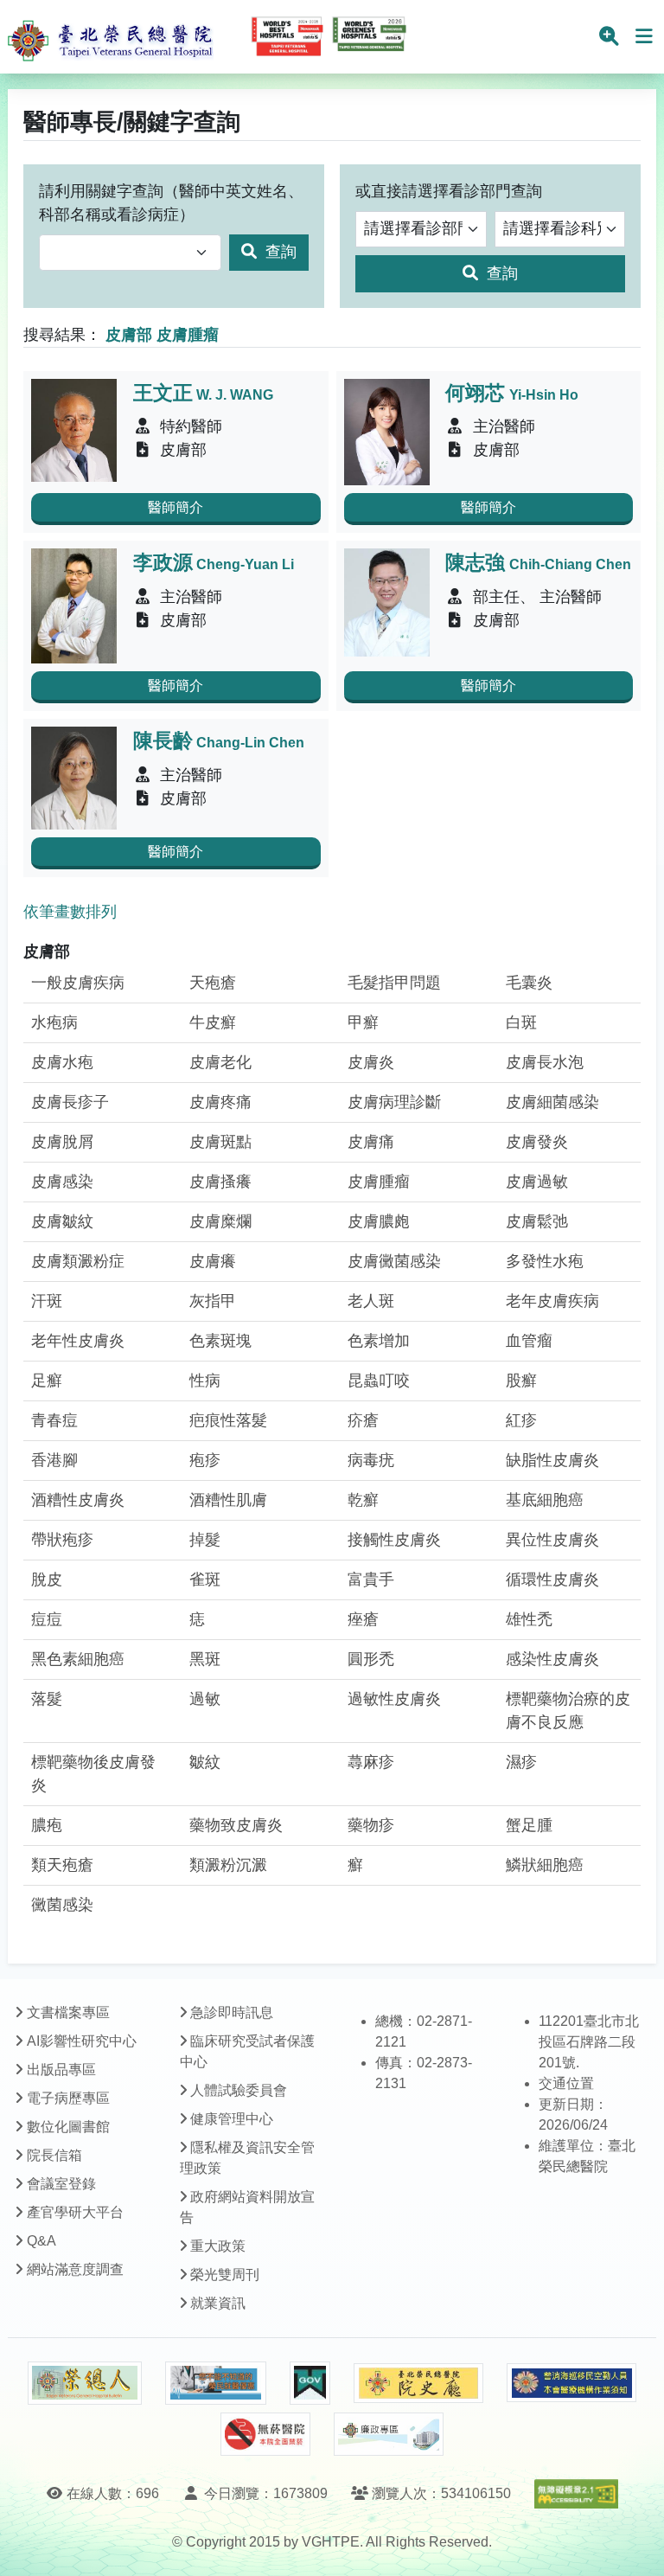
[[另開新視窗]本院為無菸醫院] (265, 2434)
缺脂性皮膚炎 (552, 1460)
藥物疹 (371, 1825)
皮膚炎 (371, 1062)
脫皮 (47, 1580)
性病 (205, 1381)
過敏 (205, 1699)
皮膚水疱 (62, 1062)
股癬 (521, 1381)
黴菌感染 (62, 1905)
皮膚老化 (220, 1062)
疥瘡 (363, 1420)
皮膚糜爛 (220, 1221)
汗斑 (47, 1301)
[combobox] (130, 253)
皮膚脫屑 (62, 1142)
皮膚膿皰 (379, 1221)
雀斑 (205, 1580)
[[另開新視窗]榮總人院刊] (85, 2383)
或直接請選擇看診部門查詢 (449, 191)
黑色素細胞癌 (78, 1659)
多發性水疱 (545, 1261)
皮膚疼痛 (220, 1102)
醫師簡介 (176, 507)
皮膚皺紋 (62, 1221)
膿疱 (47, 1825)
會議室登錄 (61, 2184)
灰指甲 (213, 1301)
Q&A (41, 2241)
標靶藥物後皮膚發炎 (93, 1774)
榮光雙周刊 (225, 2275)
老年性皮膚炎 (78, 1341)
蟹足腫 (529, 1825)
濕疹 (521, 1762)
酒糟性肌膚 (228, 1500)
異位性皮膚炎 (552, 1540)
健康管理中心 (232, 2119)
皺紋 (205, 1762)
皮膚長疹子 (70, 1102)
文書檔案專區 (68, 2012)
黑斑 (205, 1659)
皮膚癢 (213, 1261)
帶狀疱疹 (62, 1540)
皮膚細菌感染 (552, 1102)
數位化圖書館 (68, 2127)
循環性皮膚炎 (552, 1580)
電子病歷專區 (68, 2098)
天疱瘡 (213, 983)
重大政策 (218, 2246)
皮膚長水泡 (545, 1062)
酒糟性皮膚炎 (78, 1500)
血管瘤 (529, 1341)
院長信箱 (54, 2155)
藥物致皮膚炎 (236, 1825)
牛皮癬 (213, 1022)
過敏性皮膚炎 (394, 1699)
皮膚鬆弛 (537, 1221)
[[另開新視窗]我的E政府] (310, 2383)
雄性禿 (529, 1619)
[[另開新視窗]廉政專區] (389, 2434)
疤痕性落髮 (228, 1420)
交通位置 (566, 2083)
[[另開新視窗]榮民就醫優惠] (215, 2383)
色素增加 (379, 1341)
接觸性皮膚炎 (394, 1540)
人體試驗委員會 (239, 2090)
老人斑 (371, 1301)
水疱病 (54, 1022)
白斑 (521, 1022)
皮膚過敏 (537, 1182)
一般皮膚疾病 (78, 983)
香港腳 (54, 1460)
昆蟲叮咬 (379, 1381)
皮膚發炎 (537, 1142)
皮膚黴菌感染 (394, 1261)
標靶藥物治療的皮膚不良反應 (568, 1711)
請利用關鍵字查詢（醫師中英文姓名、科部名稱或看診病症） (171, 203)
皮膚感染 (62, 1182)
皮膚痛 (371, 1142)
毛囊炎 (529, 983)
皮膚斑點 (220, 1142)
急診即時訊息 (232, 2012)
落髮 (47, 1699)
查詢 (279, 252)
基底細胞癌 (545, 1500)
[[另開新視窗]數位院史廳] (418, 2384)
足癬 (47, 1381)
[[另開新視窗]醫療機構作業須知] (571, 2383)
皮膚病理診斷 (394, 1102)
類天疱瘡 (62, 1865)
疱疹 (205, 1460)
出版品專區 (61, 2070)
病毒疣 (371, 1460)
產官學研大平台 (75, 2212)
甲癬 (363, 1022)
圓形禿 (371, 1659)
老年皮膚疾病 (552, 1301)
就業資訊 (218, 2303)
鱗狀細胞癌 (545, 1865)
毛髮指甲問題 (394, 983)
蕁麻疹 (371, 1762)
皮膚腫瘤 (379, 1182)
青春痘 (54, 1420)
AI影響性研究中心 (82, 2041)
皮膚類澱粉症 (78, 1261)
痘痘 (47, 1619)
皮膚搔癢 (220, 1182)
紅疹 (521, 1420)
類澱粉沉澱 (228, 1865)
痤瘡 (363, 1619)
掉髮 (205, 1540)
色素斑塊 (220, 1341)
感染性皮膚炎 (552, 1659)
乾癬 (363, 1500)
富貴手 (371, 1580)
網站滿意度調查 (75, 2269)
